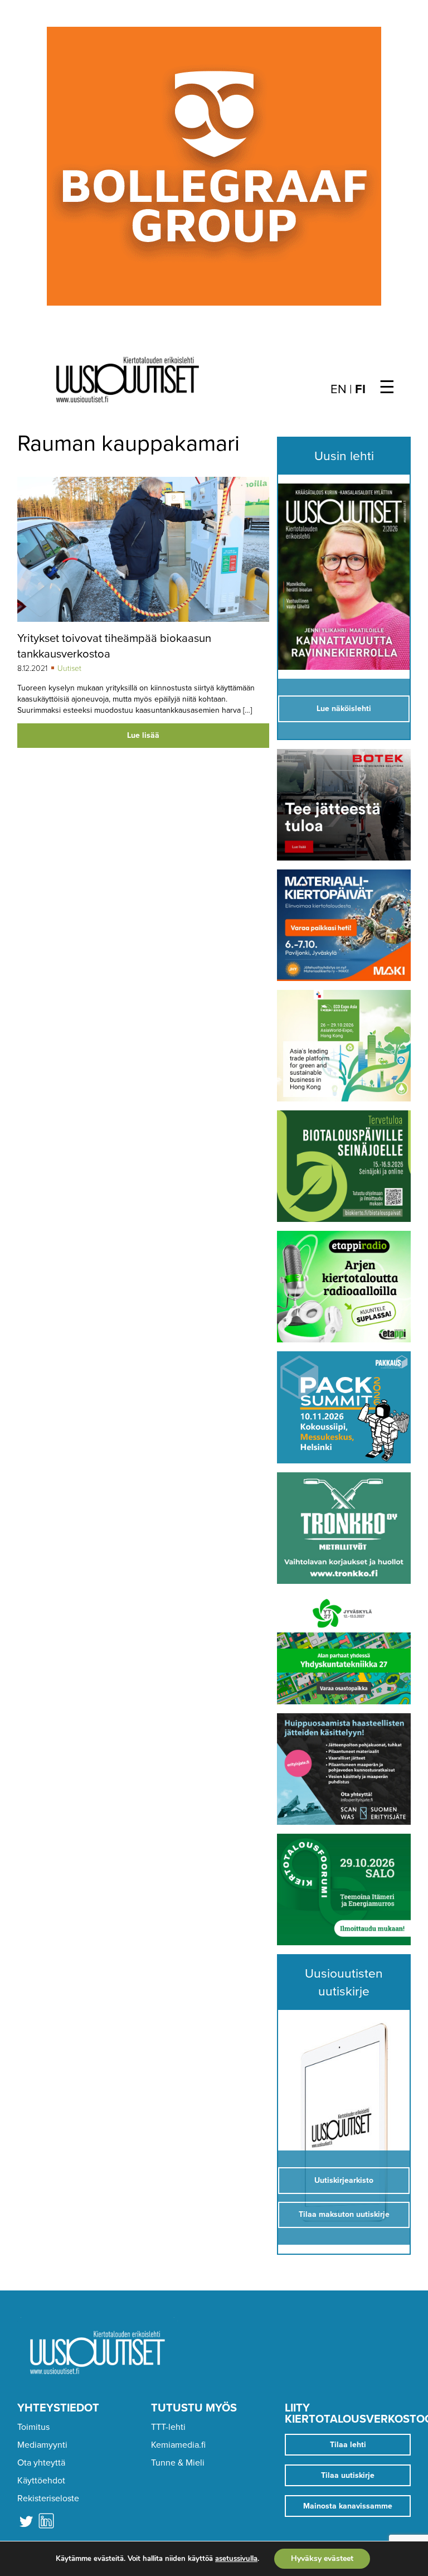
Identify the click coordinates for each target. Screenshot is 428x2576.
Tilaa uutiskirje (348, 2475)
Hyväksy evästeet (322, 2558)
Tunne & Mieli (178, 2463)
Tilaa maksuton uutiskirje (344, 2214)
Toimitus (33, 2427)
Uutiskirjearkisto (344, 2180)
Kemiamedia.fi (178, 2445)
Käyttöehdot (41, 2481)
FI (360, 389)
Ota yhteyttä (41, 2463)
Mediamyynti (42, 2445)
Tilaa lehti (348, 2445)
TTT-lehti (168, 2427)
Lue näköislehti (344, 709)
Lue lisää (143, 735)
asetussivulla (236, 2559)
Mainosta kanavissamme (348, 2506)
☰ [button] (387, 388)
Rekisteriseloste (48, 2498)
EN (339, 389)
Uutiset (69, 668)
